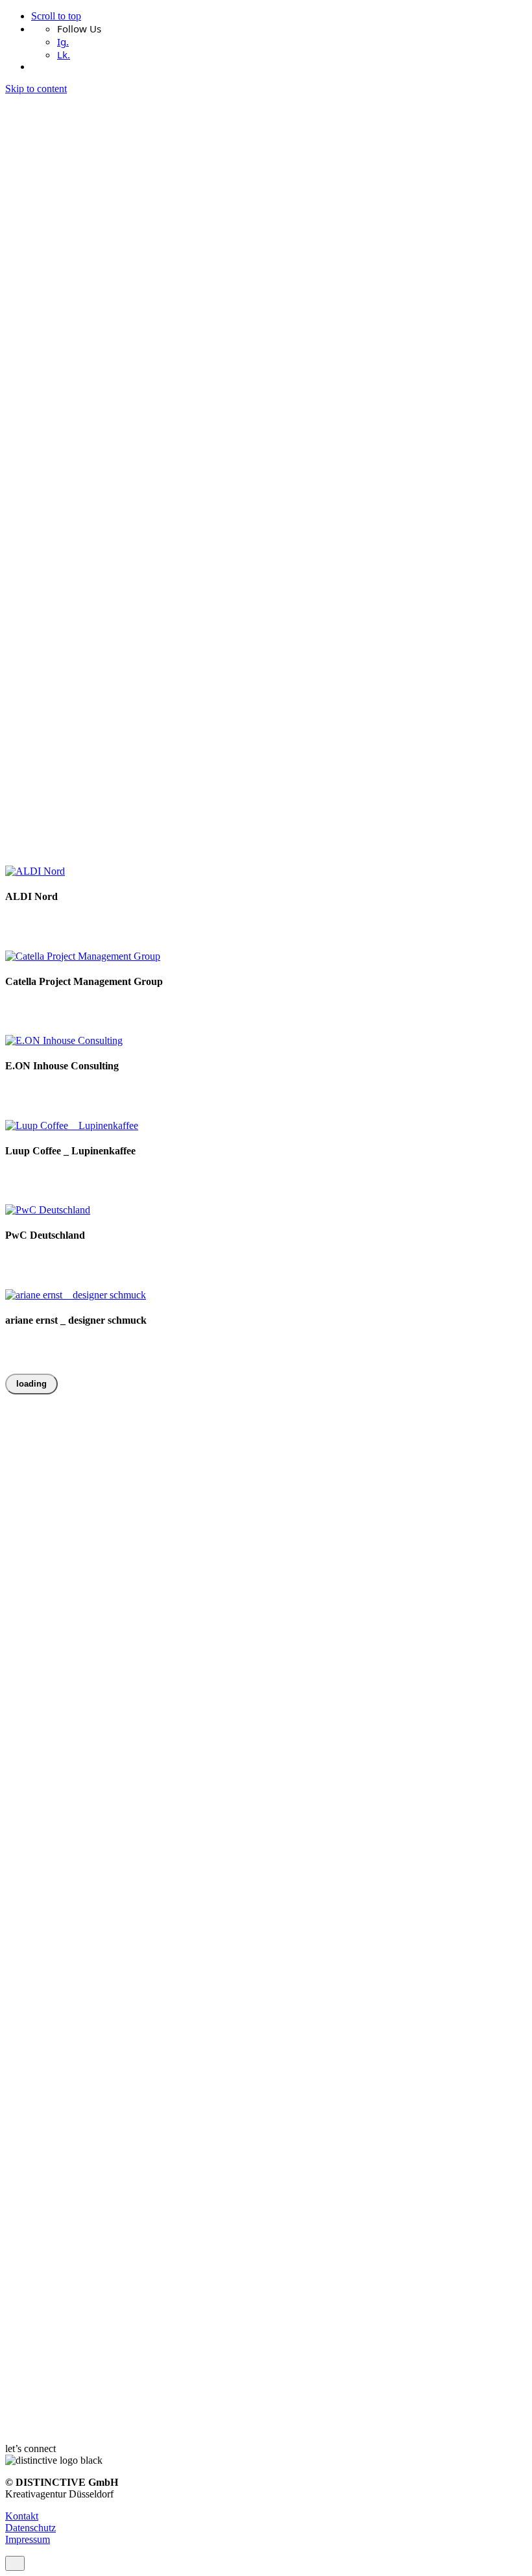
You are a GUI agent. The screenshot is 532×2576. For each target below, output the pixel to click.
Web (92, 1176)
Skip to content (36, 89)
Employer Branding (46, 922)
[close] (15, 170)
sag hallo (67, 720)
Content (21, 1007)
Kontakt (22, 2516)
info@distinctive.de (45, 639)
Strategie (136, 1007)
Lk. (64, 55)
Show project (32, 934)
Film (98, 922)
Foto (120, 922)
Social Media (89, 1007)
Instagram (25, 686)
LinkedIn (24, 698)
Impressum (28, 2539)
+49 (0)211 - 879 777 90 (55, 651)
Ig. (63, 42)
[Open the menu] (10, 746)
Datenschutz (30, 2528)
